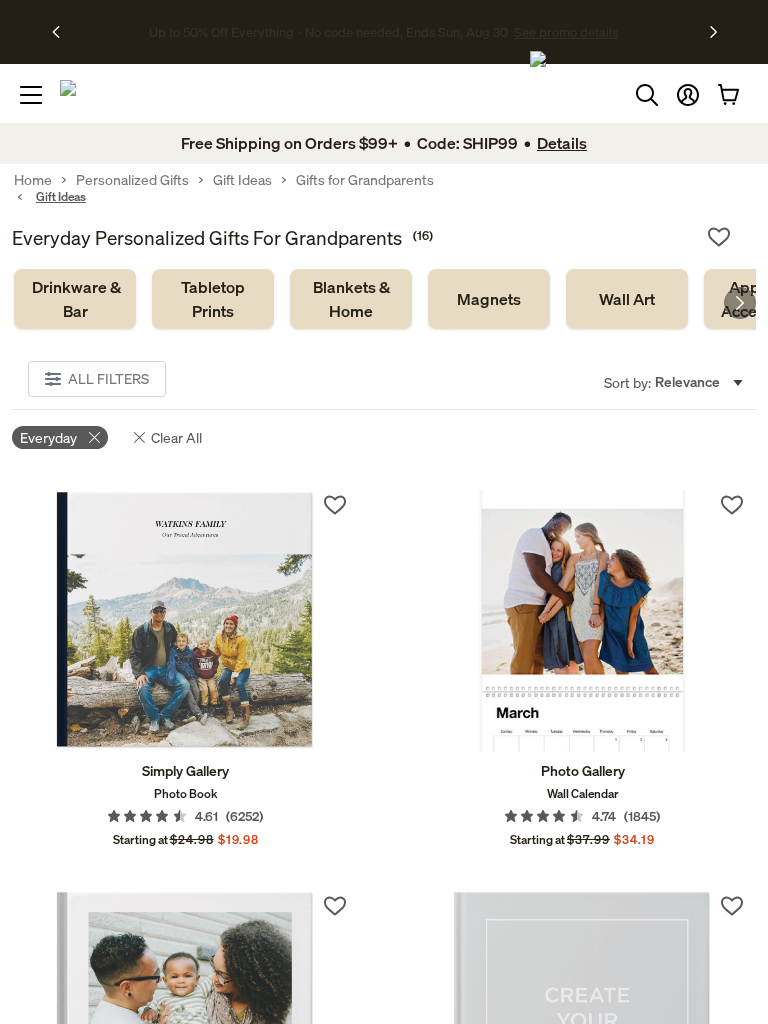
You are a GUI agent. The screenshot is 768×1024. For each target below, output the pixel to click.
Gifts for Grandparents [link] (365, 180)
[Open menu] (31, 95)
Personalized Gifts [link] (132, 180)
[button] (688, 95)
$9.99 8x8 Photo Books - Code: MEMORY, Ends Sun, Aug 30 (328, 32)
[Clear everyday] (94, 437)
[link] (75, 299)
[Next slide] (740, 303)
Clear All (176, 437)
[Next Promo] (713, 32)
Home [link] (33, 180)
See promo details (559, 32)
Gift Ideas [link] (242, 180)
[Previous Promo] (62, 32)
